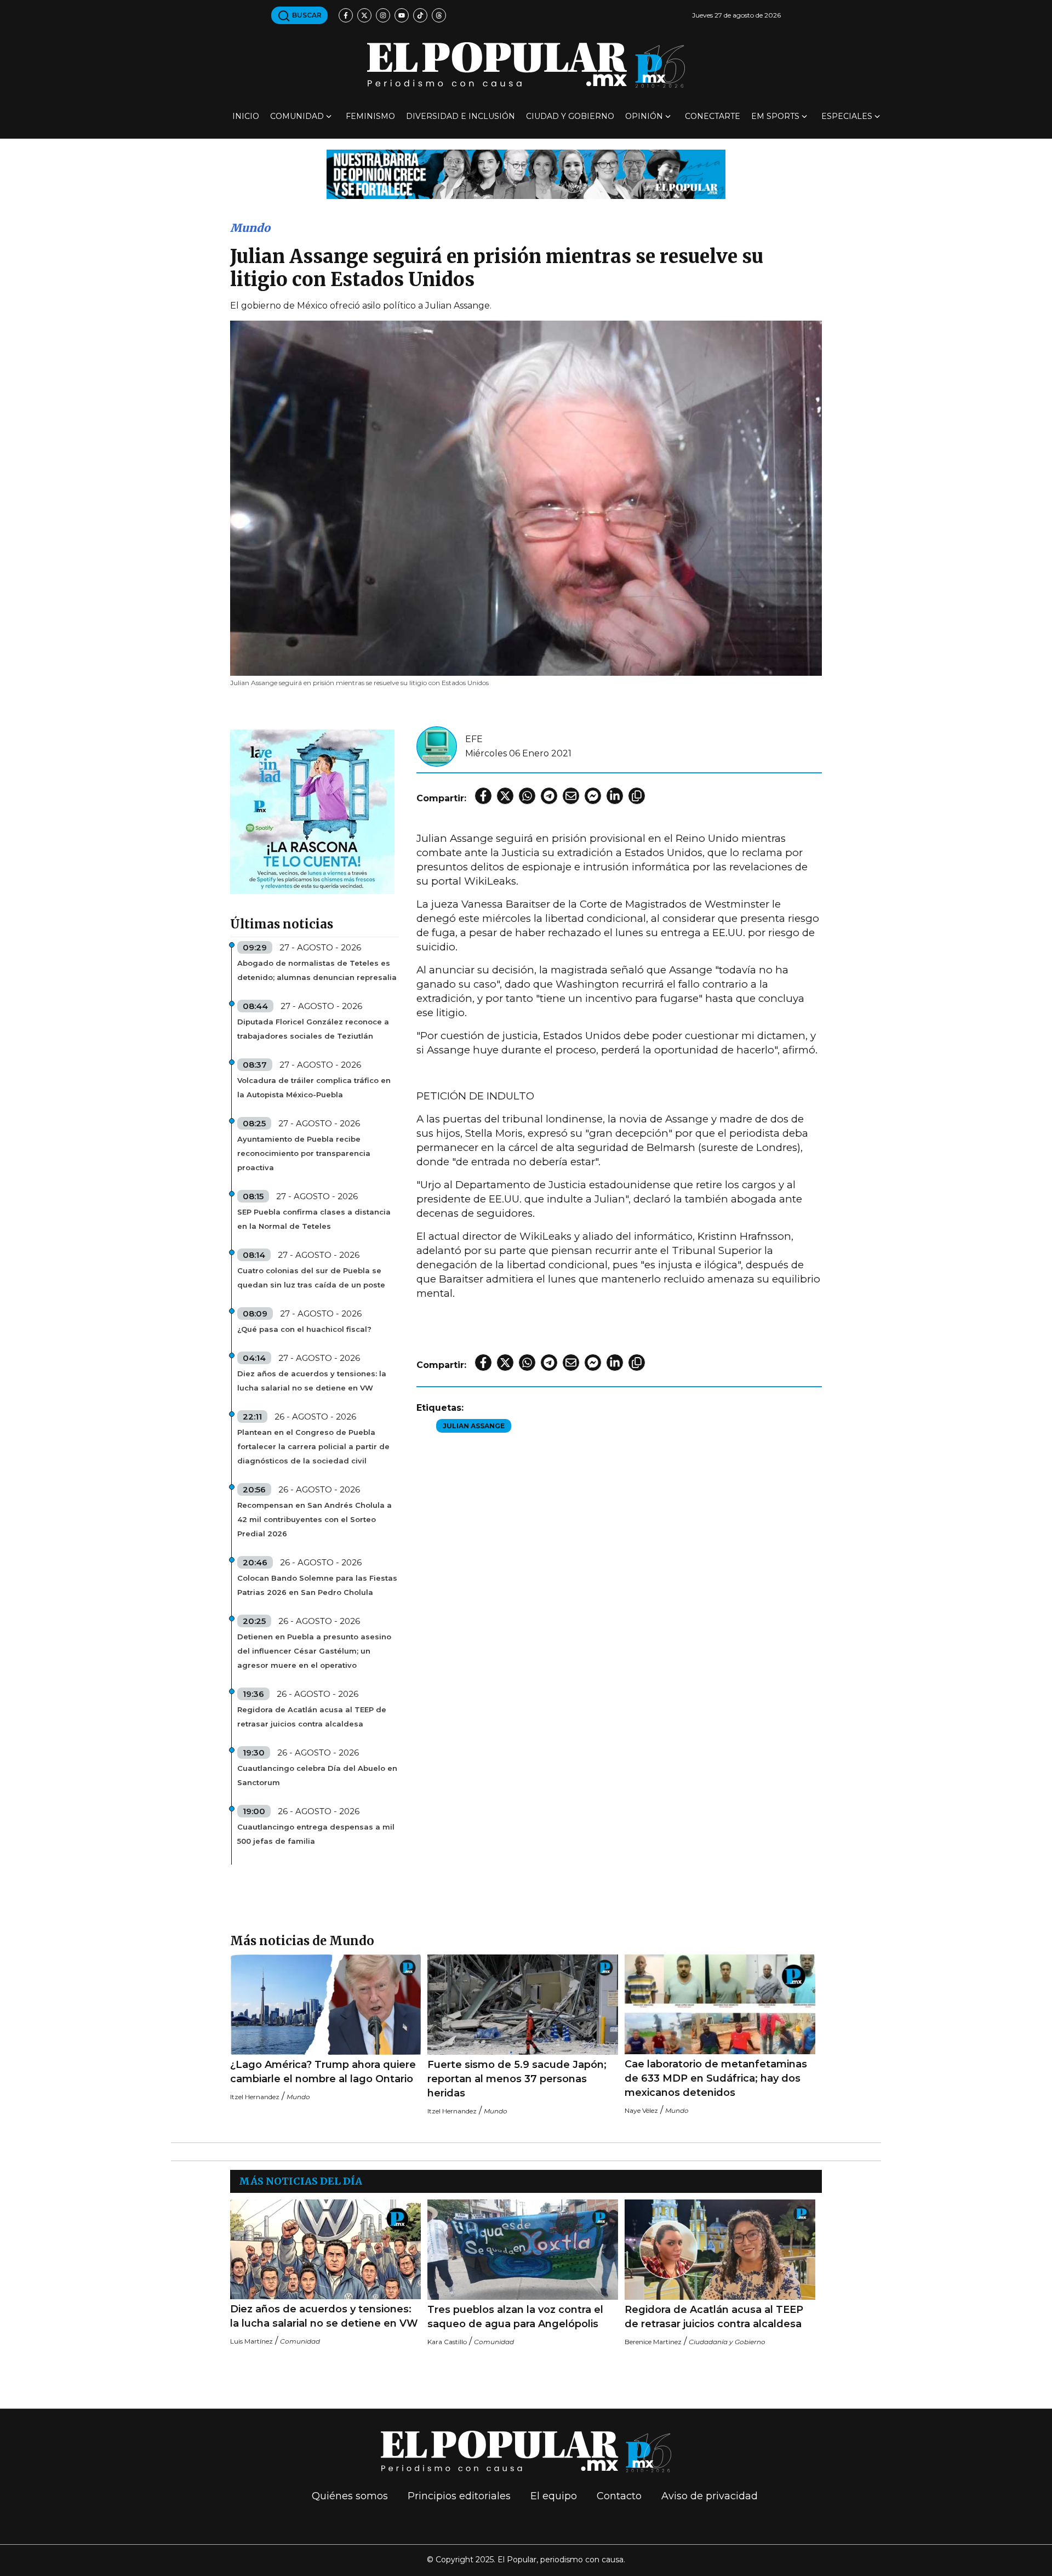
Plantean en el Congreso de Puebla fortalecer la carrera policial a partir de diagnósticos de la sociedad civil (313, 1446)
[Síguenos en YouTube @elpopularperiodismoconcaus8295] (402, 15)
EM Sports (775, 116)
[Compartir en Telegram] (549, 796)
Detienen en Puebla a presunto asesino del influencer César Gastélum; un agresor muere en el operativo (314, 1651)
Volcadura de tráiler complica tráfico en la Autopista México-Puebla (314, 1087)
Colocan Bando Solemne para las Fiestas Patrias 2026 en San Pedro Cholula (317, 1585)
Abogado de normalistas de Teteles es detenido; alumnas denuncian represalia (317, 970)
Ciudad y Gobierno (570, 116)
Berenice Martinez (653, 2342)
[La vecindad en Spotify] (312, 811)
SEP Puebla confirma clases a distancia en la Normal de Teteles (314, 1219)
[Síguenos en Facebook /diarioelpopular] (346, 15)
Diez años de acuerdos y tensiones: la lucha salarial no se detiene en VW (312, 1381)
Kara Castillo (447, 2342)
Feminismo (370, 116)
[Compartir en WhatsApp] (527, 796)
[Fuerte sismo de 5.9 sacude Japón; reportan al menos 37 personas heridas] (523, 2005)
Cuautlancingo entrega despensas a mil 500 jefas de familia (316, 1834)
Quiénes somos (350, 2496)
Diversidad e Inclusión (461, 116)
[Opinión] (526, 173)
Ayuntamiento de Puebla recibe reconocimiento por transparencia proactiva (304, 1153)
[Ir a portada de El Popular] (526, 65)
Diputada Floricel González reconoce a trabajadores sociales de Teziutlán (313, 1029)
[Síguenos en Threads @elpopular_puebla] (439, 15)
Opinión (644, 116)
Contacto (619, 2496)
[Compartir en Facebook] (483, 796)
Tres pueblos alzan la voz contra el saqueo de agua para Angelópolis (515, 2317)
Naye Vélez (641, 2110)
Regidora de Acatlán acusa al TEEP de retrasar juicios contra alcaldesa (312, 1717)
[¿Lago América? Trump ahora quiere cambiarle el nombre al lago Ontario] (325, 2005)
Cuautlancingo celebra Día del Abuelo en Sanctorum (317, 1775)
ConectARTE (713, 116)
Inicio (246, 116)
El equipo (554, 2496)
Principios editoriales (459, 2496)
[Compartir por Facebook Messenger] (593, 796)
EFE (474, 739)
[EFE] (437, 746)
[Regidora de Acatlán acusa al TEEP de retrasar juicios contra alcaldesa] (720, 2250)
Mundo (250, 228)
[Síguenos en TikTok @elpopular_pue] (420, 15)
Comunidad (297, 116)
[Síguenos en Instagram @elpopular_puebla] (383, 15)
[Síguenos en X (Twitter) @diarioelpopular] (364, 15)
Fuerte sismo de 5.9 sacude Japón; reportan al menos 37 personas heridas (517, 2079)
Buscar (306, 15)
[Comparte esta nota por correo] (571, 796)
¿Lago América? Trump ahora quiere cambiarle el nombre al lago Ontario (323, 2072)
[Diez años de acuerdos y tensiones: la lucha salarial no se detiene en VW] (325, 2249)
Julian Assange (474, 1426)
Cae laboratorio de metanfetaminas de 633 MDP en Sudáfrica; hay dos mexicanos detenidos (716, 2078)
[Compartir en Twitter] (505, 796)
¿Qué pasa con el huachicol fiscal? (304, 1329)
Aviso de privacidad (710, 2496)
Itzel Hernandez (255, 2097)
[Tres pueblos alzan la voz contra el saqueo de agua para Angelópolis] (523, 2250)
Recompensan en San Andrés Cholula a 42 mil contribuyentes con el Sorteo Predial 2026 (315, 1519)
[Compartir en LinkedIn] (615, 796)
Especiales (847, 116)
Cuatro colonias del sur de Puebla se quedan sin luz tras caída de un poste (311, 1278)
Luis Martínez (251, 2341)
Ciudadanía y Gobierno (727, 2342)
